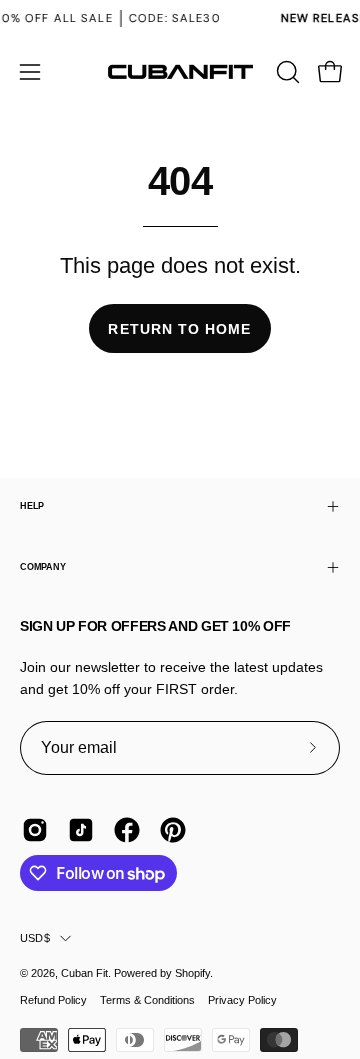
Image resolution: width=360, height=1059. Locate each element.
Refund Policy (53, 1000)
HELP (32, 506)
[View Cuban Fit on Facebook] (127, 830)
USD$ (35, 938)
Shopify (192, 973)
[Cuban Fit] (180, 72)
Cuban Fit (84, 973)
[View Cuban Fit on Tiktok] (81, 830)
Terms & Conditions (147, 1000)
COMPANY (42, 567)
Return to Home (179, 329)
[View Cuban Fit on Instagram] (35, 830)
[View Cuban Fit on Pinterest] (173, 830)
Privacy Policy (242, 1000)
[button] (286, 72)
